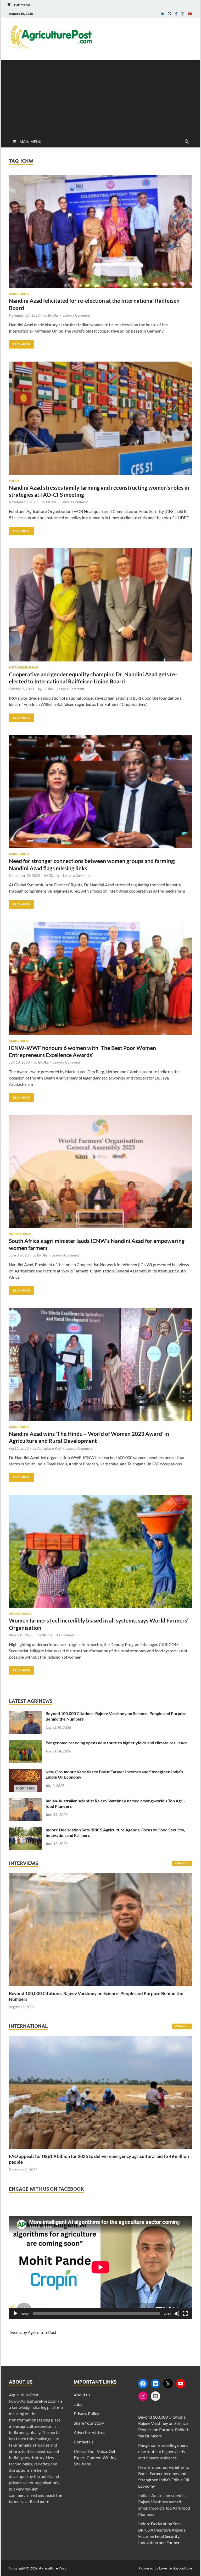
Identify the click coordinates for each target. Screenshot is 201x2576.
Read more (40, 2501)
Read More (19, 343)
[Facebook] (143, 2384)
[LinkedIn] (155, 2384)
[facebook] (176, 14)
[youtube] (190, 14)
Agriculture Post (49, 1448)
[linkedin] (163, 14)
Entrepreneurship (23, 667)
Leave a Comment (76, 315)
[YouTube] (181, 2384)
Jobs (78, 2404)
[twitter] (170, 14)
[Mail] (155, 2396)
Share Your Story (89, 2423)
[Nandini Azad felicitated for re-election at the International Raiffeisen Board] (100, 233)
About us (82, 2395)
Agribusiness (19, 294)
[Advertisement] (100, 96)
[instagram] (183, 14)
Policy (14, 481)
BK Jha (53, 315)
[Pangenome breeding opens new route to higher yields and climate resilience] (25, 1743)
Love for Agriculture (176, 2568)
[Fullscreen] (185, 2314)
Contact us (84, 2442)
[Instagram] (143, 2396)
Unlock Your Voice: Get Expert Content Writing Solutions (95, 2457)
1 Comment (65, 1635)
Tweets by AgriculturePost (33, 2332)
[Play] (16, 2314)
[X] (168, 2384)
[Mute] (177, 2314)
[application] (100, 2267)
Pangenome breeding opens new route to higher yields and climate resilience (117, 1743)
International (20, 1234)
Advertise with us (90, 2432)
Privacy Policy (86, 2414)
